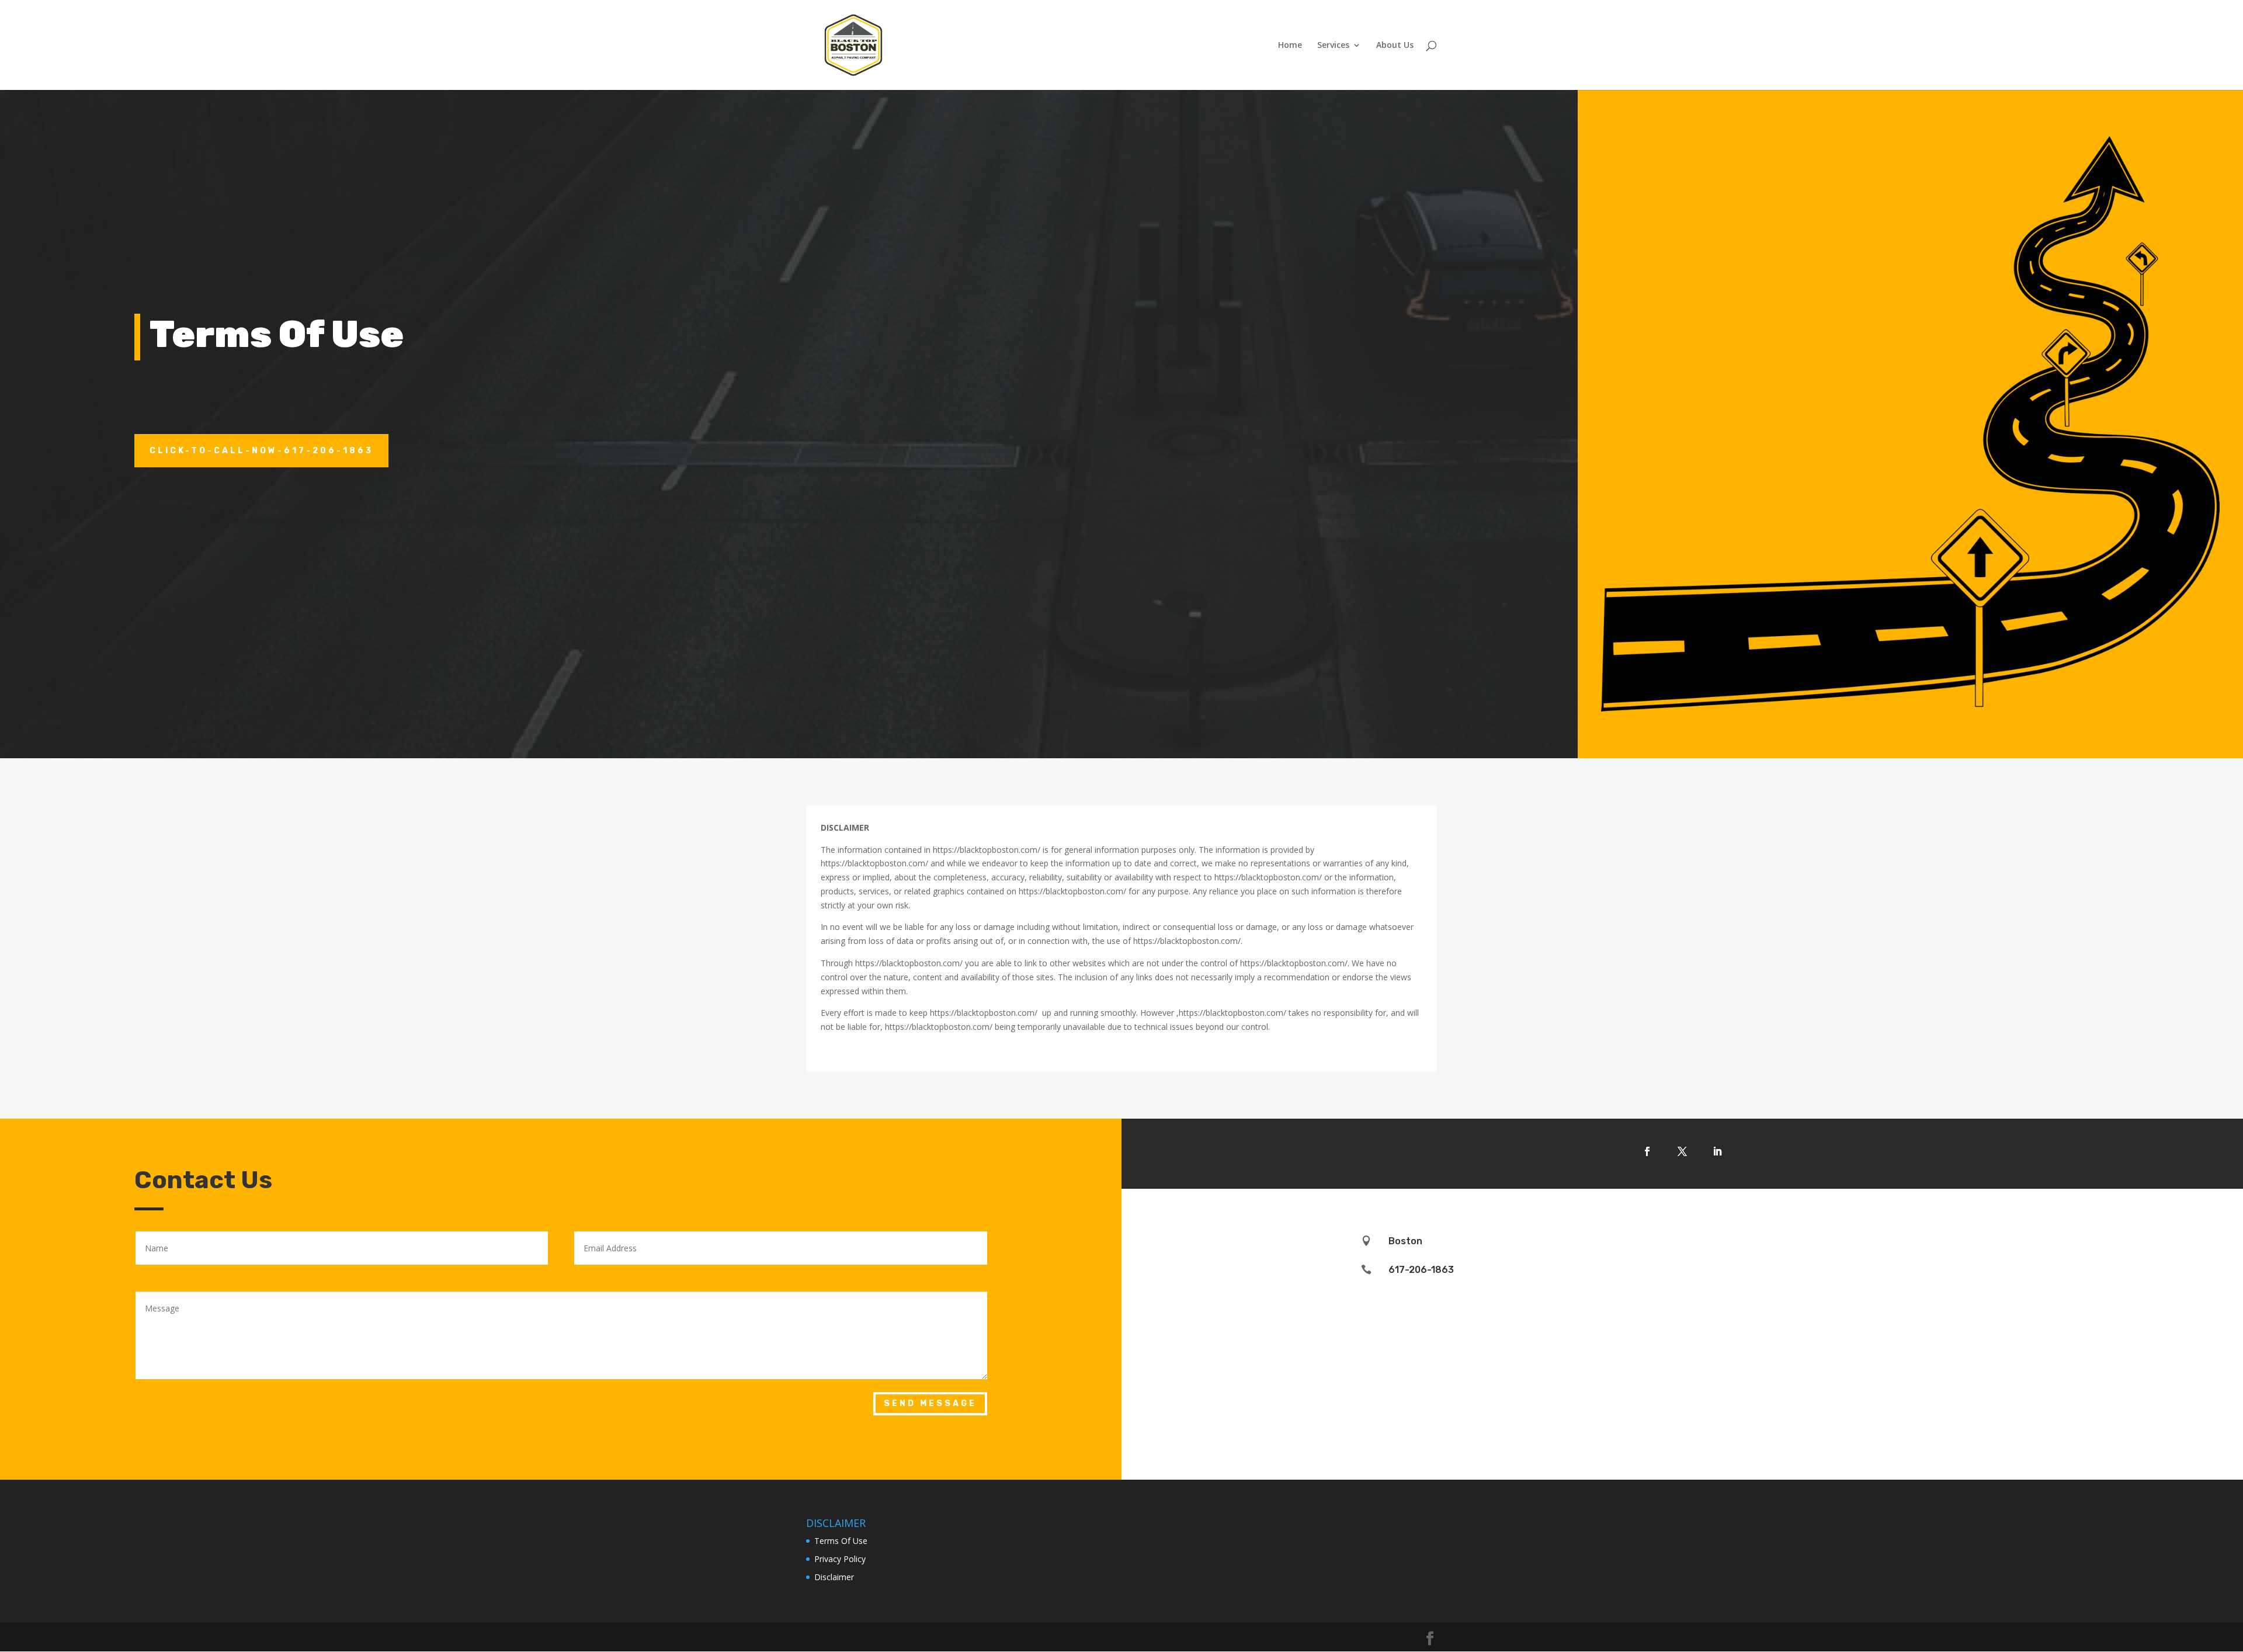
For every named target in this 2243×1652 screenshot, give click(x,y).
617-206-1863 (1421, 1270)
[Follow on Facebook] (1647, 1151)
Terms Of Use (841, 1541)
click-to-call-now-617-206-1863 (261, 451)
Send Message (930, 1403)
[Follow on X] (1682, 1151)
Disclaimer (834, 1577)
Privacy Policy (840, 1559)
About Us (1395, 46)
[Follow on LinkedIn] (1717, 1151)
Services (1333, 46)
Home (1290, 46)
